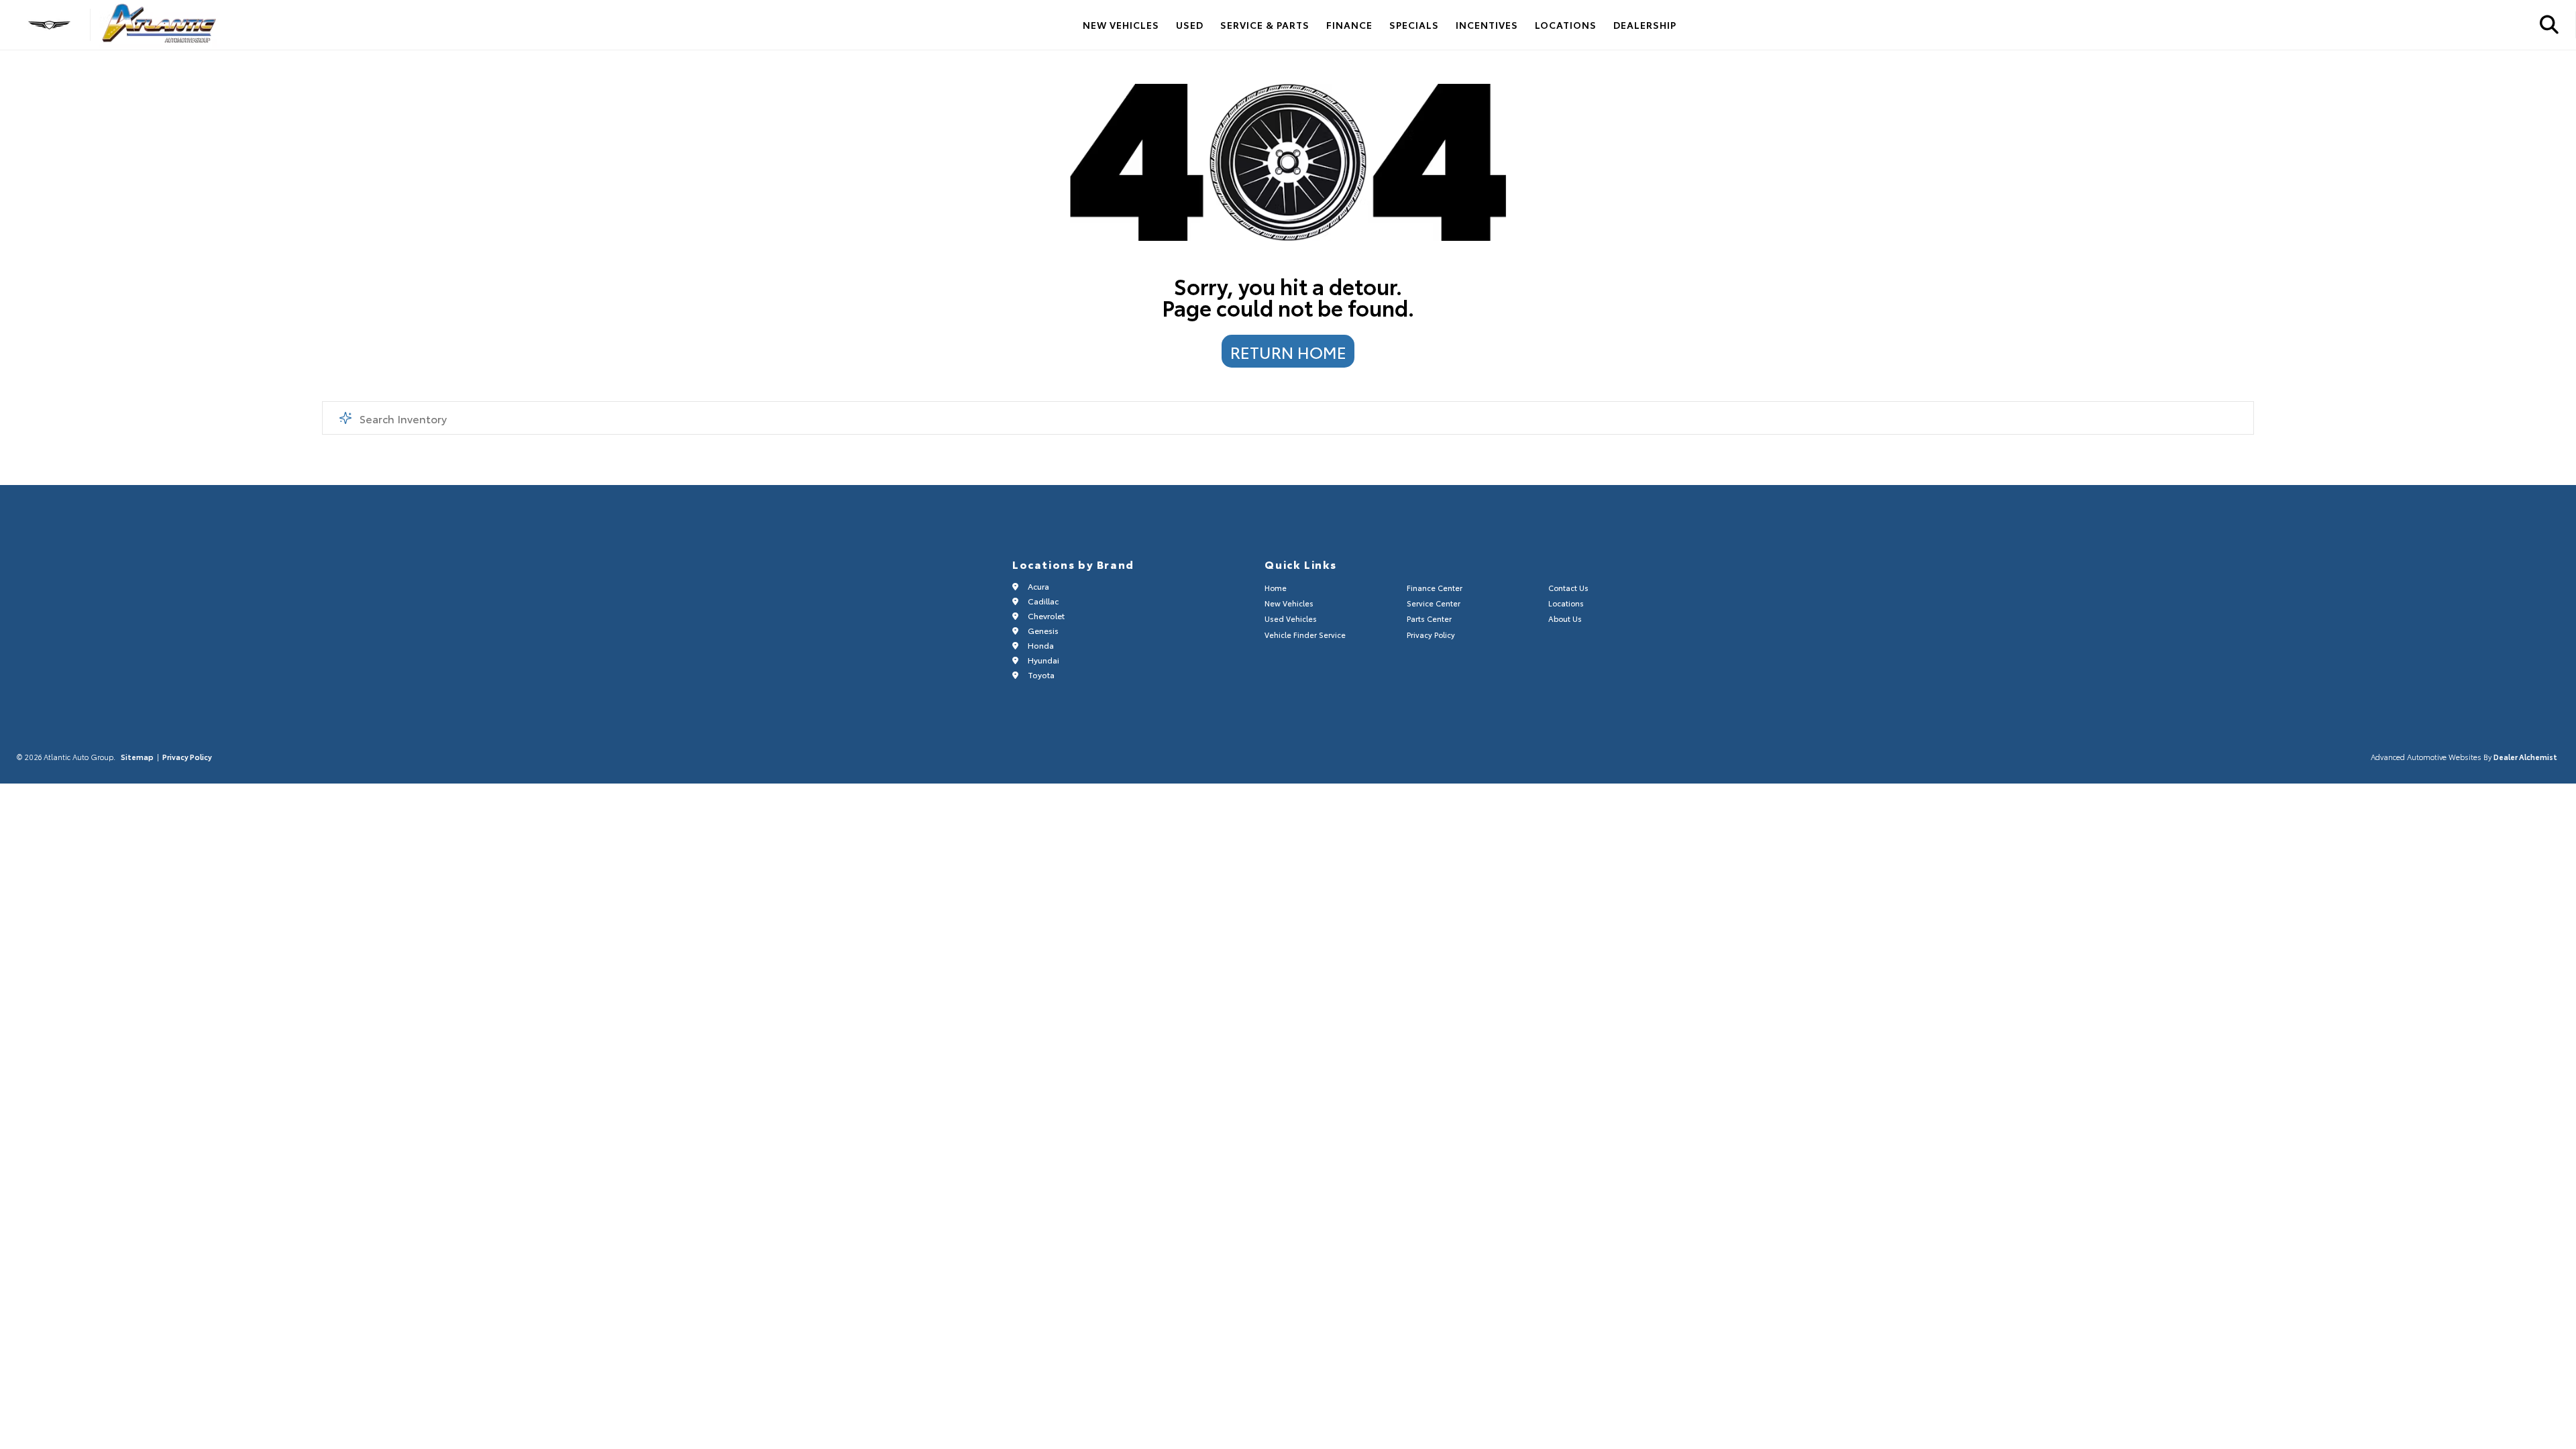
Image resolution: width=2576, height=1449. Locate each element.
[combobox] (1288, 418)
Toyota (1040, 675)
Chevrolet (1045, 615)
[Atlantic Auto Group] (160, 25)
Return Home (1288, 352)
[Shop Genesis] (49, 25)
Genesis (1042, 630)
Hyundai (1042, 660)
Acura (1037, 586)
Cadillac (1042, 601)
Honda (1040, 645)
